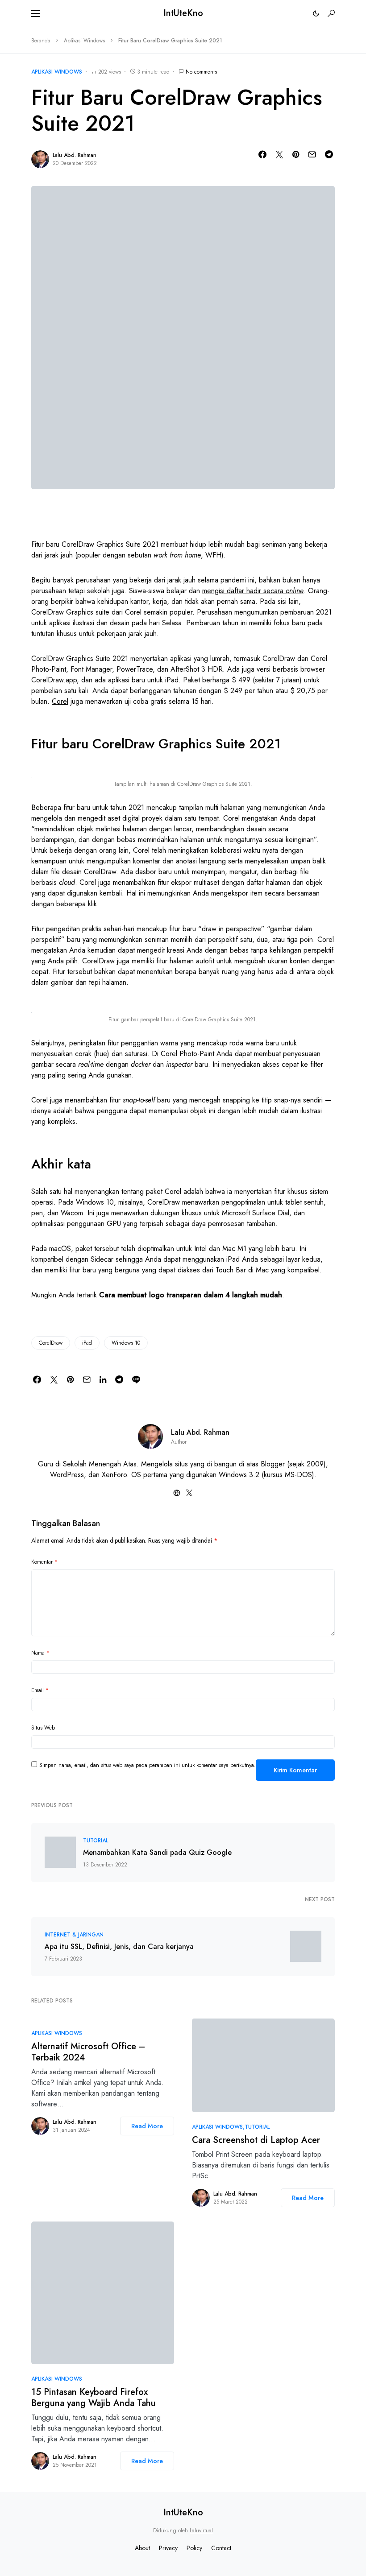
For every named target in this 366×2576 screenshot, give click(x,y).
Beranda (41, 41)
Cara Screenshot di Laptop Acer (256, 2140)
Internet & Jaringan (74, 1935)
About (142, 2548)
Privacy (168, 2548)
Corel (60, 701)
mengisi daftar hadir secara (253, 591)
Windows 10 (126, 1343)
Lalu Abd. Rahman (75, 155)
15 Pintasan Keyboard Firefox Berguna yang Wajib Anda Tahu (94, 2398)
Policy (194, 2548)
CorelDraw (51, 1343)
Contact (221, 2548)
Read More (147, 2126)
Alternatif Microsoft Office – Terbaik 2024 (88, 2052)
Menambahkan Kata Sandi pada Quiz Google (157, 1853)
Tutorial (96, 1841)
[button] (36, 13)
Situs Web (43, 1728)
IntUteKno (183, 13)
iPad (87, 1343)
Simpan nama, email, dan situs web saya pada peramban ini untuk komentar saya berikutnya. (148, 1765)
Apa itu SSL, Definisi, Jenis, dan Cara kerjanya (119, 1947)
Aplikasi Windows (84, 41)
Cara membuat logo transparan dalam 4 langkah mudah (191, 1295)
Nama (40, 1653)
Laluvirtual (201, 2531)
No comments (201, 72)
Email (40, 1690)
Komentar (44, 1562)
